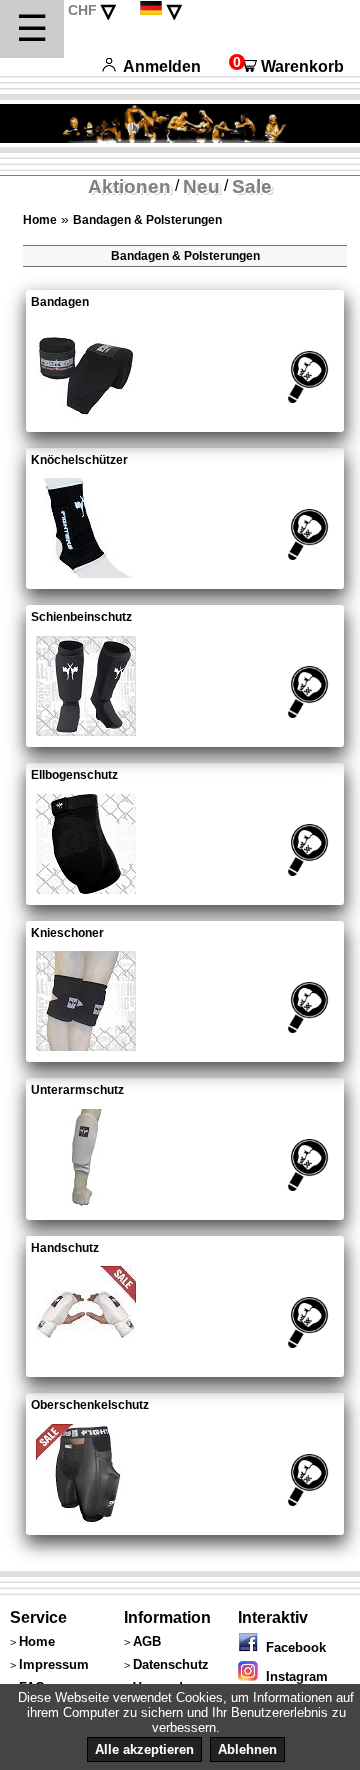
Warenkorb (286, 66)
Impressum (54, 1664)
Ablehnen (247, 1749)
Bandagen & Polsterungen (147, 220)
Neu (201, 186)
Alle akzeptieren (144, 1749)
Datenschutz (171, 1664)
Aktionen (129, 186)
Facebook (292, 1647)
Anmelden (162, 66)
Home (40, 220)
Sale (252, 186)
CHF (82, 10)
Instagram (293, 1676)
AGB (147, 1641)
